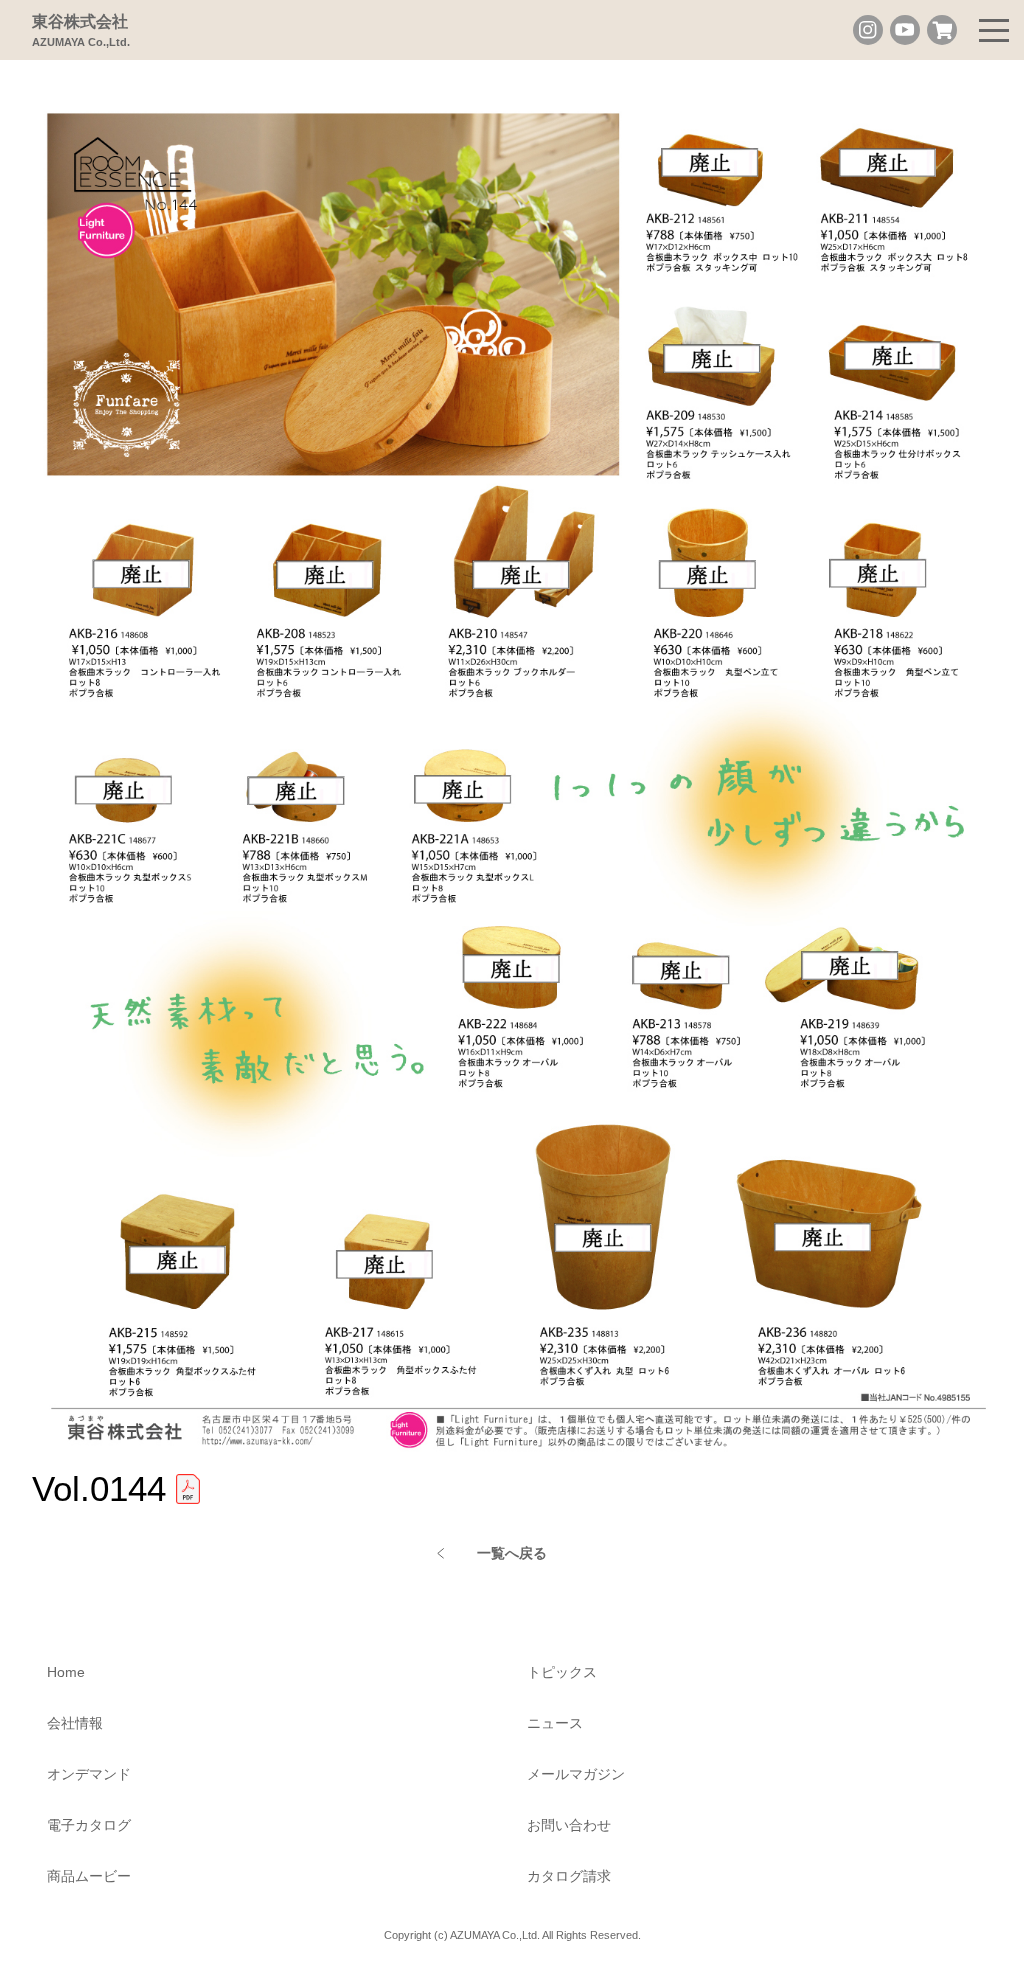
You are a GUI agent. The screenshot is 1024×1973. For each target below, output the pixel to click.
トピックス (562, 1672)
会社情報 (75, 1723)
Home (66, 1672)
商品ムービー (89, 1876)
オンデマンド (89, 1774)
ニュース (555, 1723)
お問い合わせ (569, 1825)
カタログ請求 (569, 1876)
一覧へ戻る (512, 1553)
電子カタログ (89, 1825)
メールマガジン (576, 1774)
